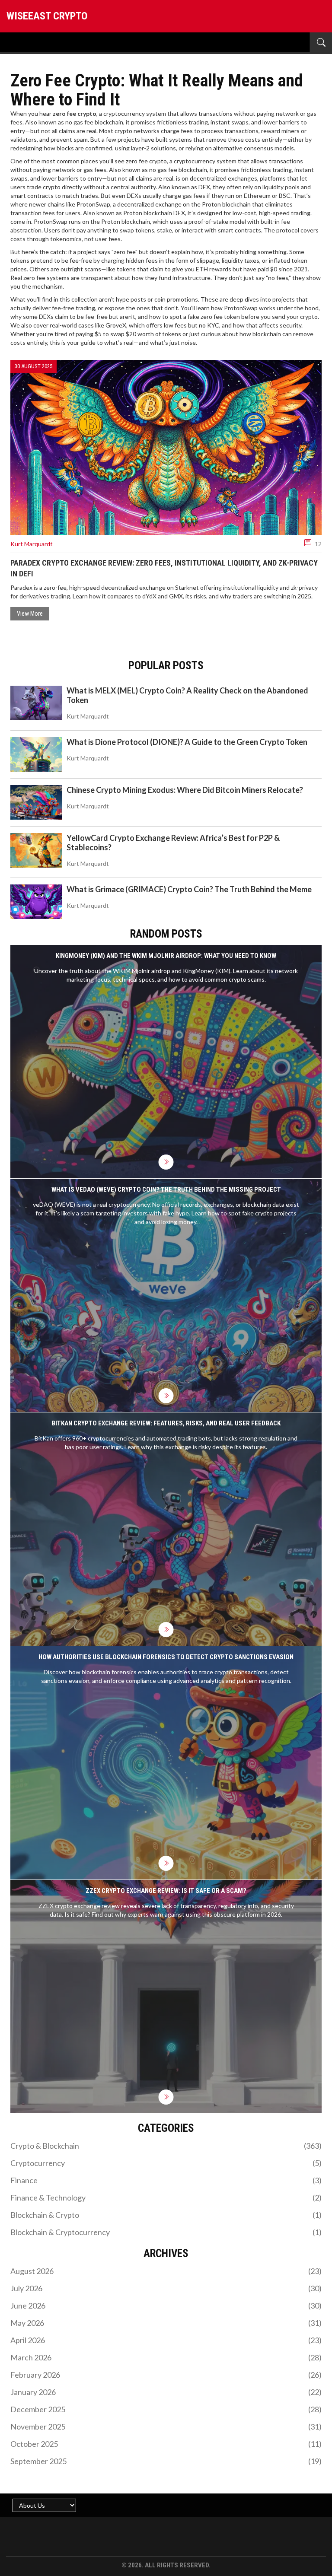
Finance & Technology (166, 2198)
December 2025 (166, 2409)
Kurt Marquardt (32, 544)
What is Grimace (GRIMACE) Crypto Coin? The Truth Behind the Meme (189, 889)
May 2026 (166, 2323)
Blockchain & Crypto (166, 2215)
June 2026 (166, 2306)
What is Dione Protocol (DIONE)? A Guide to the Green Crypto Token (187, 742)
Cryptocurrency (166, 2163)
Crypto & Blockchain (166, 2146)
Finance (166, 2180)
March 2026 (166, 2357)
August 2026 (166, 2271)
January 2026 (166, 2392)
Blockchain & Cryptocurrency (166, 2232)
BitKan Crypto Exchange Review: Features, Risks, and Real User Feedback (166, 1423)
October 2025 (166, 2444)
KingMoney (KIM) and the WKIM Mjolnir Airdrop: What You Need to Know (166, 956)
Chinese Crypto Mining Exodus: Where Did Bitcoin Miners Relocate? (185, 790)
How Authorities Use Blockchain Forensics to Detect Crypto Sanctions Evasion (166, 1657)
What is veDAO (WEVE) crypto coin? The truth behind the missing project (166, 1189)
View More (30, 614)
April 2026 (166, 2340)
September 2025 (166, 2461)
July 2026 (166, 2288)
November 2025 (166, 2427)
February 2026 (166, 2375)
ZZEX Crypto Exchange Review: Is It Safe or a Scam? (166, 1891)
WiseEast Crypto (47, 16)
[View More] (166, 1162)
